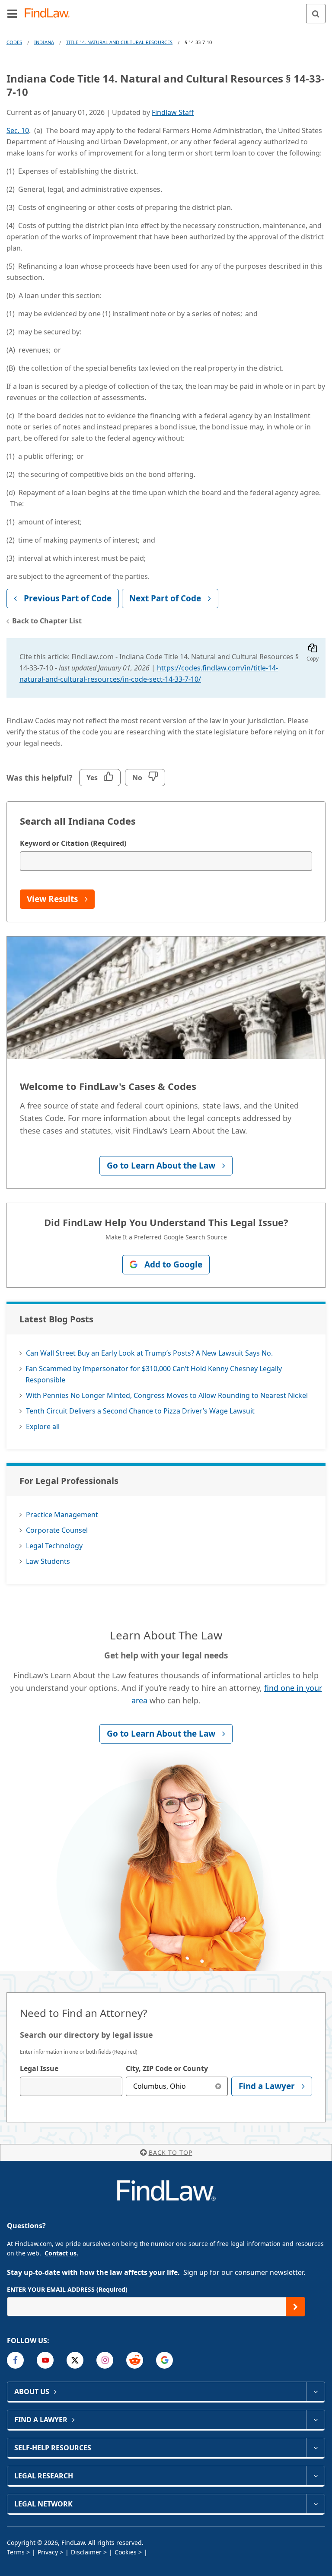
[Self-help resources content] (315, 2448)
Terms (16, 2552)
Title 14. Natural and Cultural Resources (119, 42)
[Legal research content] (315, 2476)
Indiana (44, 42)
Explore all (43, 1426)
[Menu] (12, 13)
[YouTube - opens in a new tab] (45, 2360)
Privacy (48, 2552)
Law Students (48, 1561)
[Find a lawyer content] (315, 2420)
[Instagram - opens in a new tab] (105, 2360)
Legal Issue (39, 2068)
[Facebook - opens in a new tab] (15, 2360)
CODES (14, 42)
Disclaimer (86, 2552)
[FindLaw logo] (50, 14)
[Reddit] (135, 2360)
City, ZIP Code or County (167, 2068)
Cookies (126, 2552)
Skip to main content (166, 10)
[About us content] (315, 2392)
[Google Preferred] (164, 2360)
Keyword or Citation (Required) (73, 843)
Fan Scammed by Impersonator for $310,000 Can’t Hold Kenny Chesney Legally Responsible (154, 1374)
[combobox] (71, 2086)
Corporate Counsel (57, 1530)
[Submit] (295, 2307)
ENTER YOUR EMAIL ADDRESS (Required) (67, 2289)
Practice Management (62, 1515)
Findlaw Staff (173, 112)
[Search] (316, 14)
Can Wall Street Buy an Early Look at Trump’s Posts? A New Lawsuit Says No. (149, 1353)
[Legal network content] (315, 2504)
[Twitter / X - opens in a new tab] (75, 2360)
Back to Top (171, 2152)
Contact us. (61, 2253)
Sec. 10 (18, 130)
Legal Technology (54, 1546)
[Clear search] (218, 2086)
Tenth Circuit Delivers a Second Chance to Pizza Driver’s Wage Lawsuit (140, 1411)
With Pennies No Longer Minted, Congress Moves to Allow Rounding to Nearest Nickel (167, 1395)
